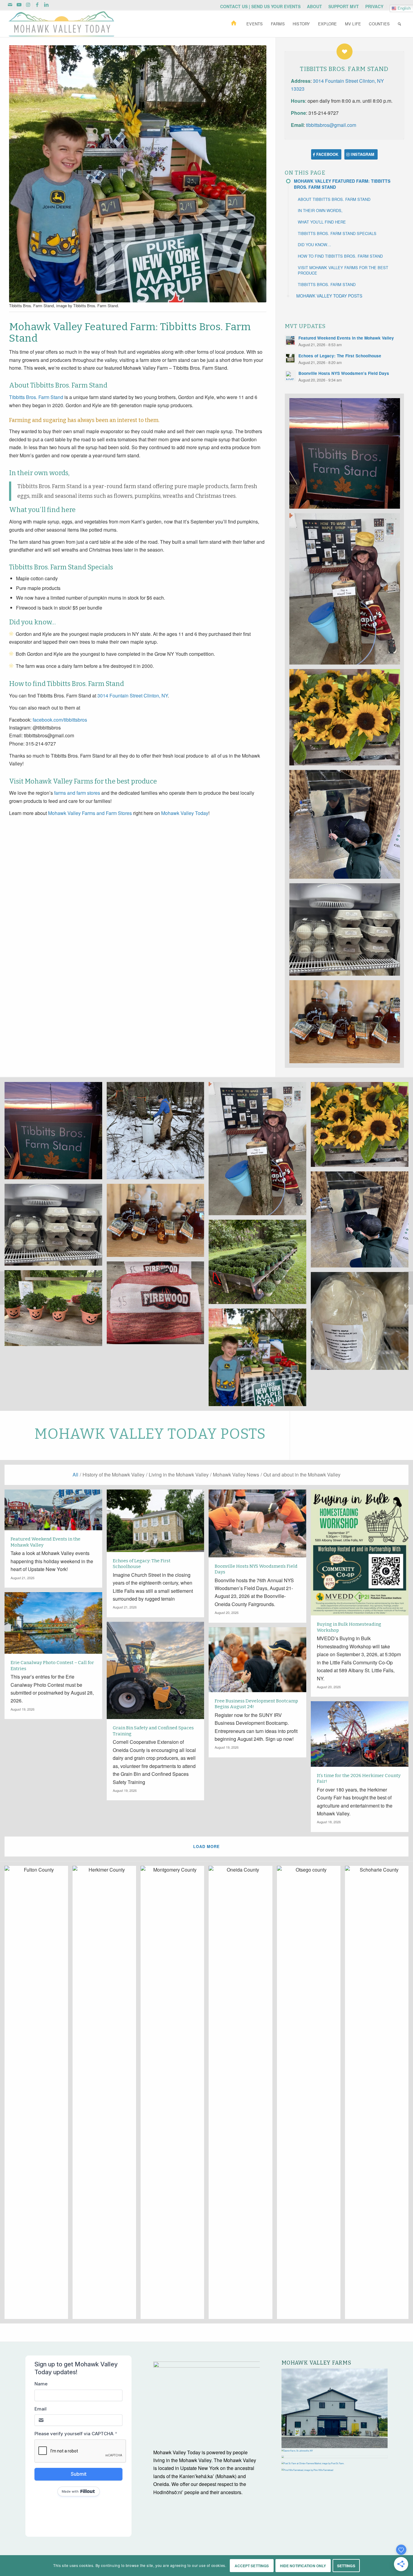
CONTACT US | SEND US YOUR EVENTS (260, 6)
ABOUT (314, 6)
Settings (346, 2566)
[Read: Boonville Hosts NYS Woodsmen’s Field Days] (290, 376)
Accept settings (252, 2566)
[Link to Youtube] (19, 5)
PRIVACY (374, 6)
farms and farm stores (77, 793)
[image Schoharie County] (379, 2095)
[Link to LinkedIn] (46, 5)
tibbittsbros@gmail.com (331, 125)
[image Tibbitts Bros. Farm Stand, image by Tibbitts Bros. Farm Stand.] (260, 1360)
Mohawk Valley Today (185, 813)
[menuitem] (260, 6)
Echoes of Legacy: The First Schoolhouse (340, 356)
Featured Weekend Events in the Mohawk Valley (346, 338)
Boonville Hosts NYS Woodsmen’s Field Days (344, 373)
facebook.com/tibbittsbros (60, 720)
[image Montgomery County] (175, 2095)
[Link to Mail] (10, 5)
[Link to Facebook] (37, 5)
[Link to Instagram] (28, 5)
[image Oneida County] (243, 2095)
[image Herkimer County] (107, 2095)
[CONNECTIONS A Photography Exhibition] (408, 1288)
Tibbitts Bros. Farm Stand (36, 397)
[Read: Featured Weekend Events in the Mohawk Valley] (290, 340)
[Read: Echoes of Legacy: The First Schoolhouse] (290, 358)
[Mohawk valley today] (61, 24)
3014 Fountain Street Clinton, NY (133, 696)
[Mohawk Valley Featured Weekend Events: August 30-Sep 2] (5, 1288)
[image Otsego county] (311, 2095)
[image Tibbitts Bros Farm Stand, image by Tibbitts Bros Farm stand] (347, 456)
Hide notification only (303, 2566)
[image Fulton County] (39, 2095)
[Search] (399, 24)
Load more (207, 1846)
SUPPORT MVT (344, 6)
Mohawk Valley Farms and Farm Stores (90, 813)
